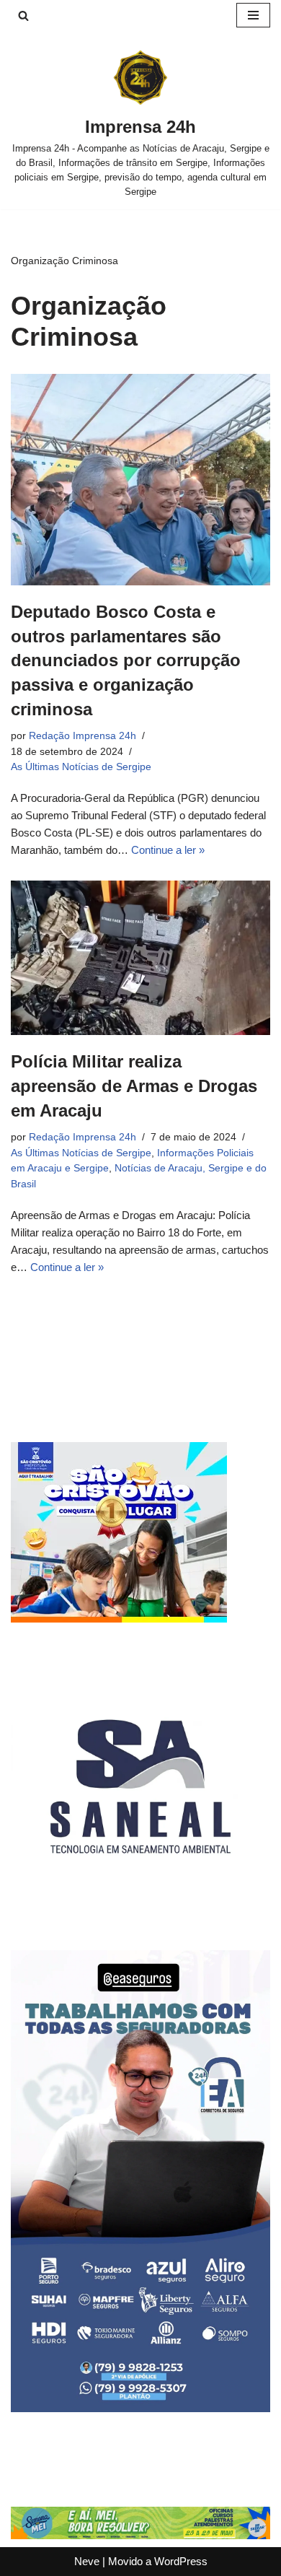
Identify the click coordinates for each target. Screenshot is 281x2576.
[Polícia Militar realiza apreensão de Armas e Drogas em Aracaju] (140, 958)
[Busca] (23, 16)
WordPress (181, 2561)
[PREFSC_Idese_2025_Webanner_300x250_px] (119, 1619)
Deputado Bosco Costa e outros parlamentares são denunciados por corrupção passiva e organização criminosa (126, 660)
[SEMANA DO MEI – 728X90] (140, 2535)
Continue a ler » (168, 850)
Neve (87, 2561)
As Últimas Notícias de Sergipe (81, 767)
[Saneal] (140, 1912)
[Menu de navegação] (253, 15)
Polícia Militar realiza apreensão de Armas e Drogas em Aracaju (134, 1086)
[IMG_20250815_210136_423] (140, 2408)
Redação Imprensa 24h (82, 736)
